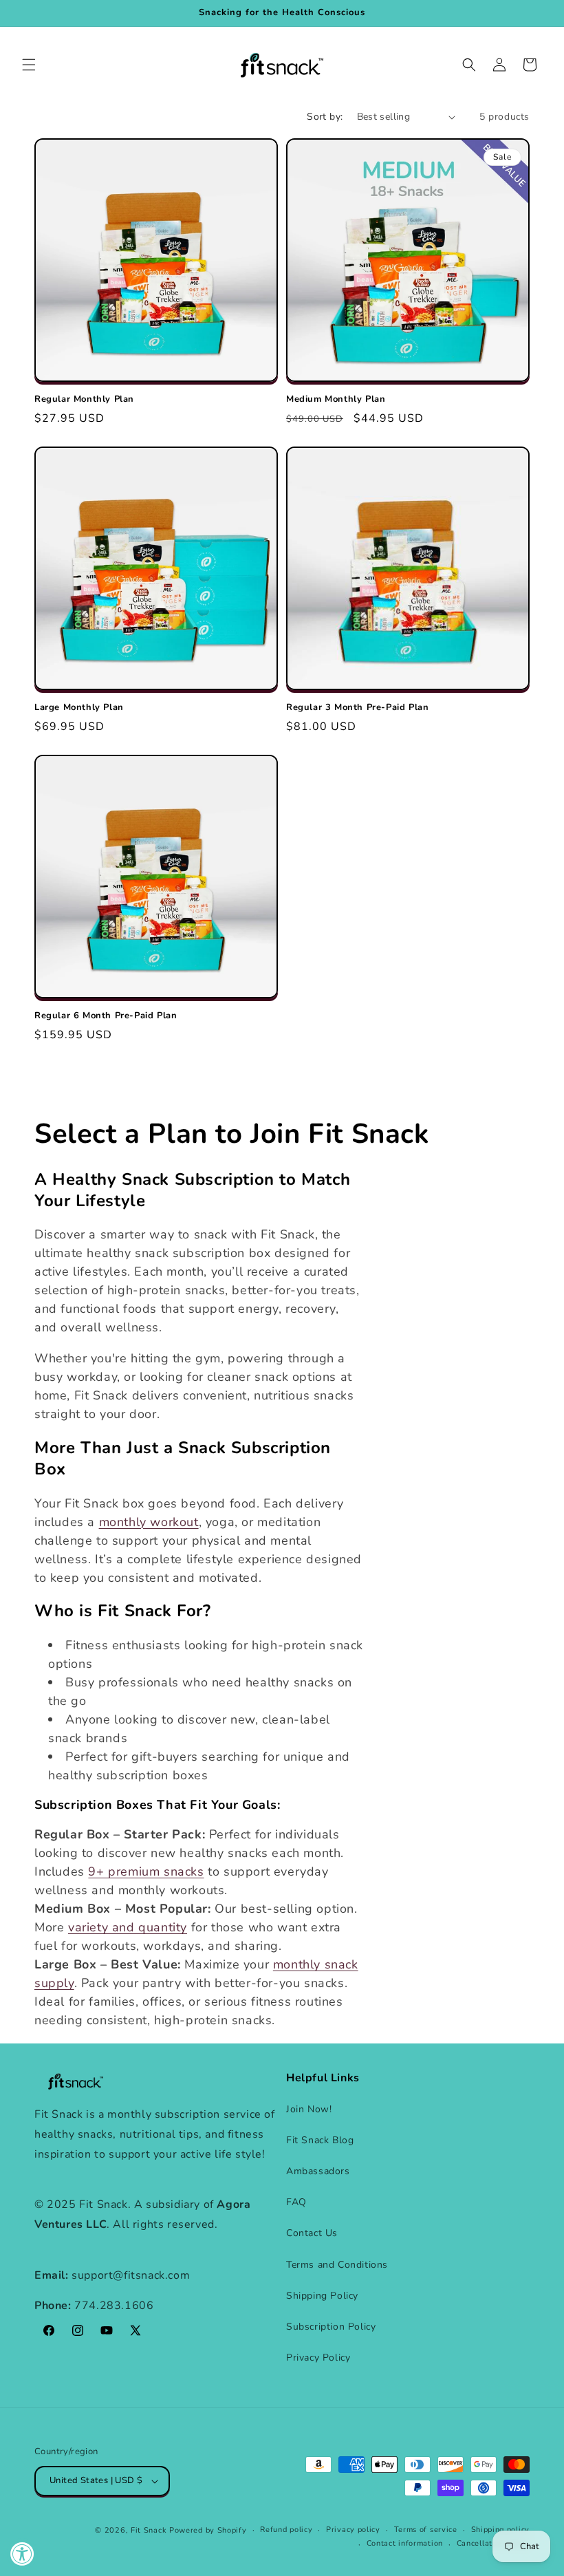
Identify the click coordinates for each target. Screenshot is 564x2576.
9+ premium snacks (146, 1871)
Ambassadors (318, 2171)
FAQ (296, 2202)
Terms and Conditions (337, 2265)
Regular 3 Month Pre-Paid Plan (357, 708)
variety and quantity (128, 1927)
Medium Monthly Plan (336, 399)
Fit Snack (149, 2530)
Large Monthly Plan (79, 708)
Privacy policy (353, 2530)
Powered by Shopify (208, 2530)
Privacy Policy (318, 2358)
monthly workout (149, 1522)
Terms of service (426, 2530)
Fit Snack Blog (320, 2140)
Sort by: (325, 117)
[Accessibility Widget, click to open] (22, 2554)
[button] (29, 65)
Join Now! (309, 2109)
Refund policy (286, 2530)
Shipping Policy (322, 2296)
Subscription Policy (331, 2327)
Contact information (405, 2543)
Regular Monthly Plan (84, 399)
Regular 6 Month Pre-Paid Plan (106, 1016)
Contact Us (312, 2233)
